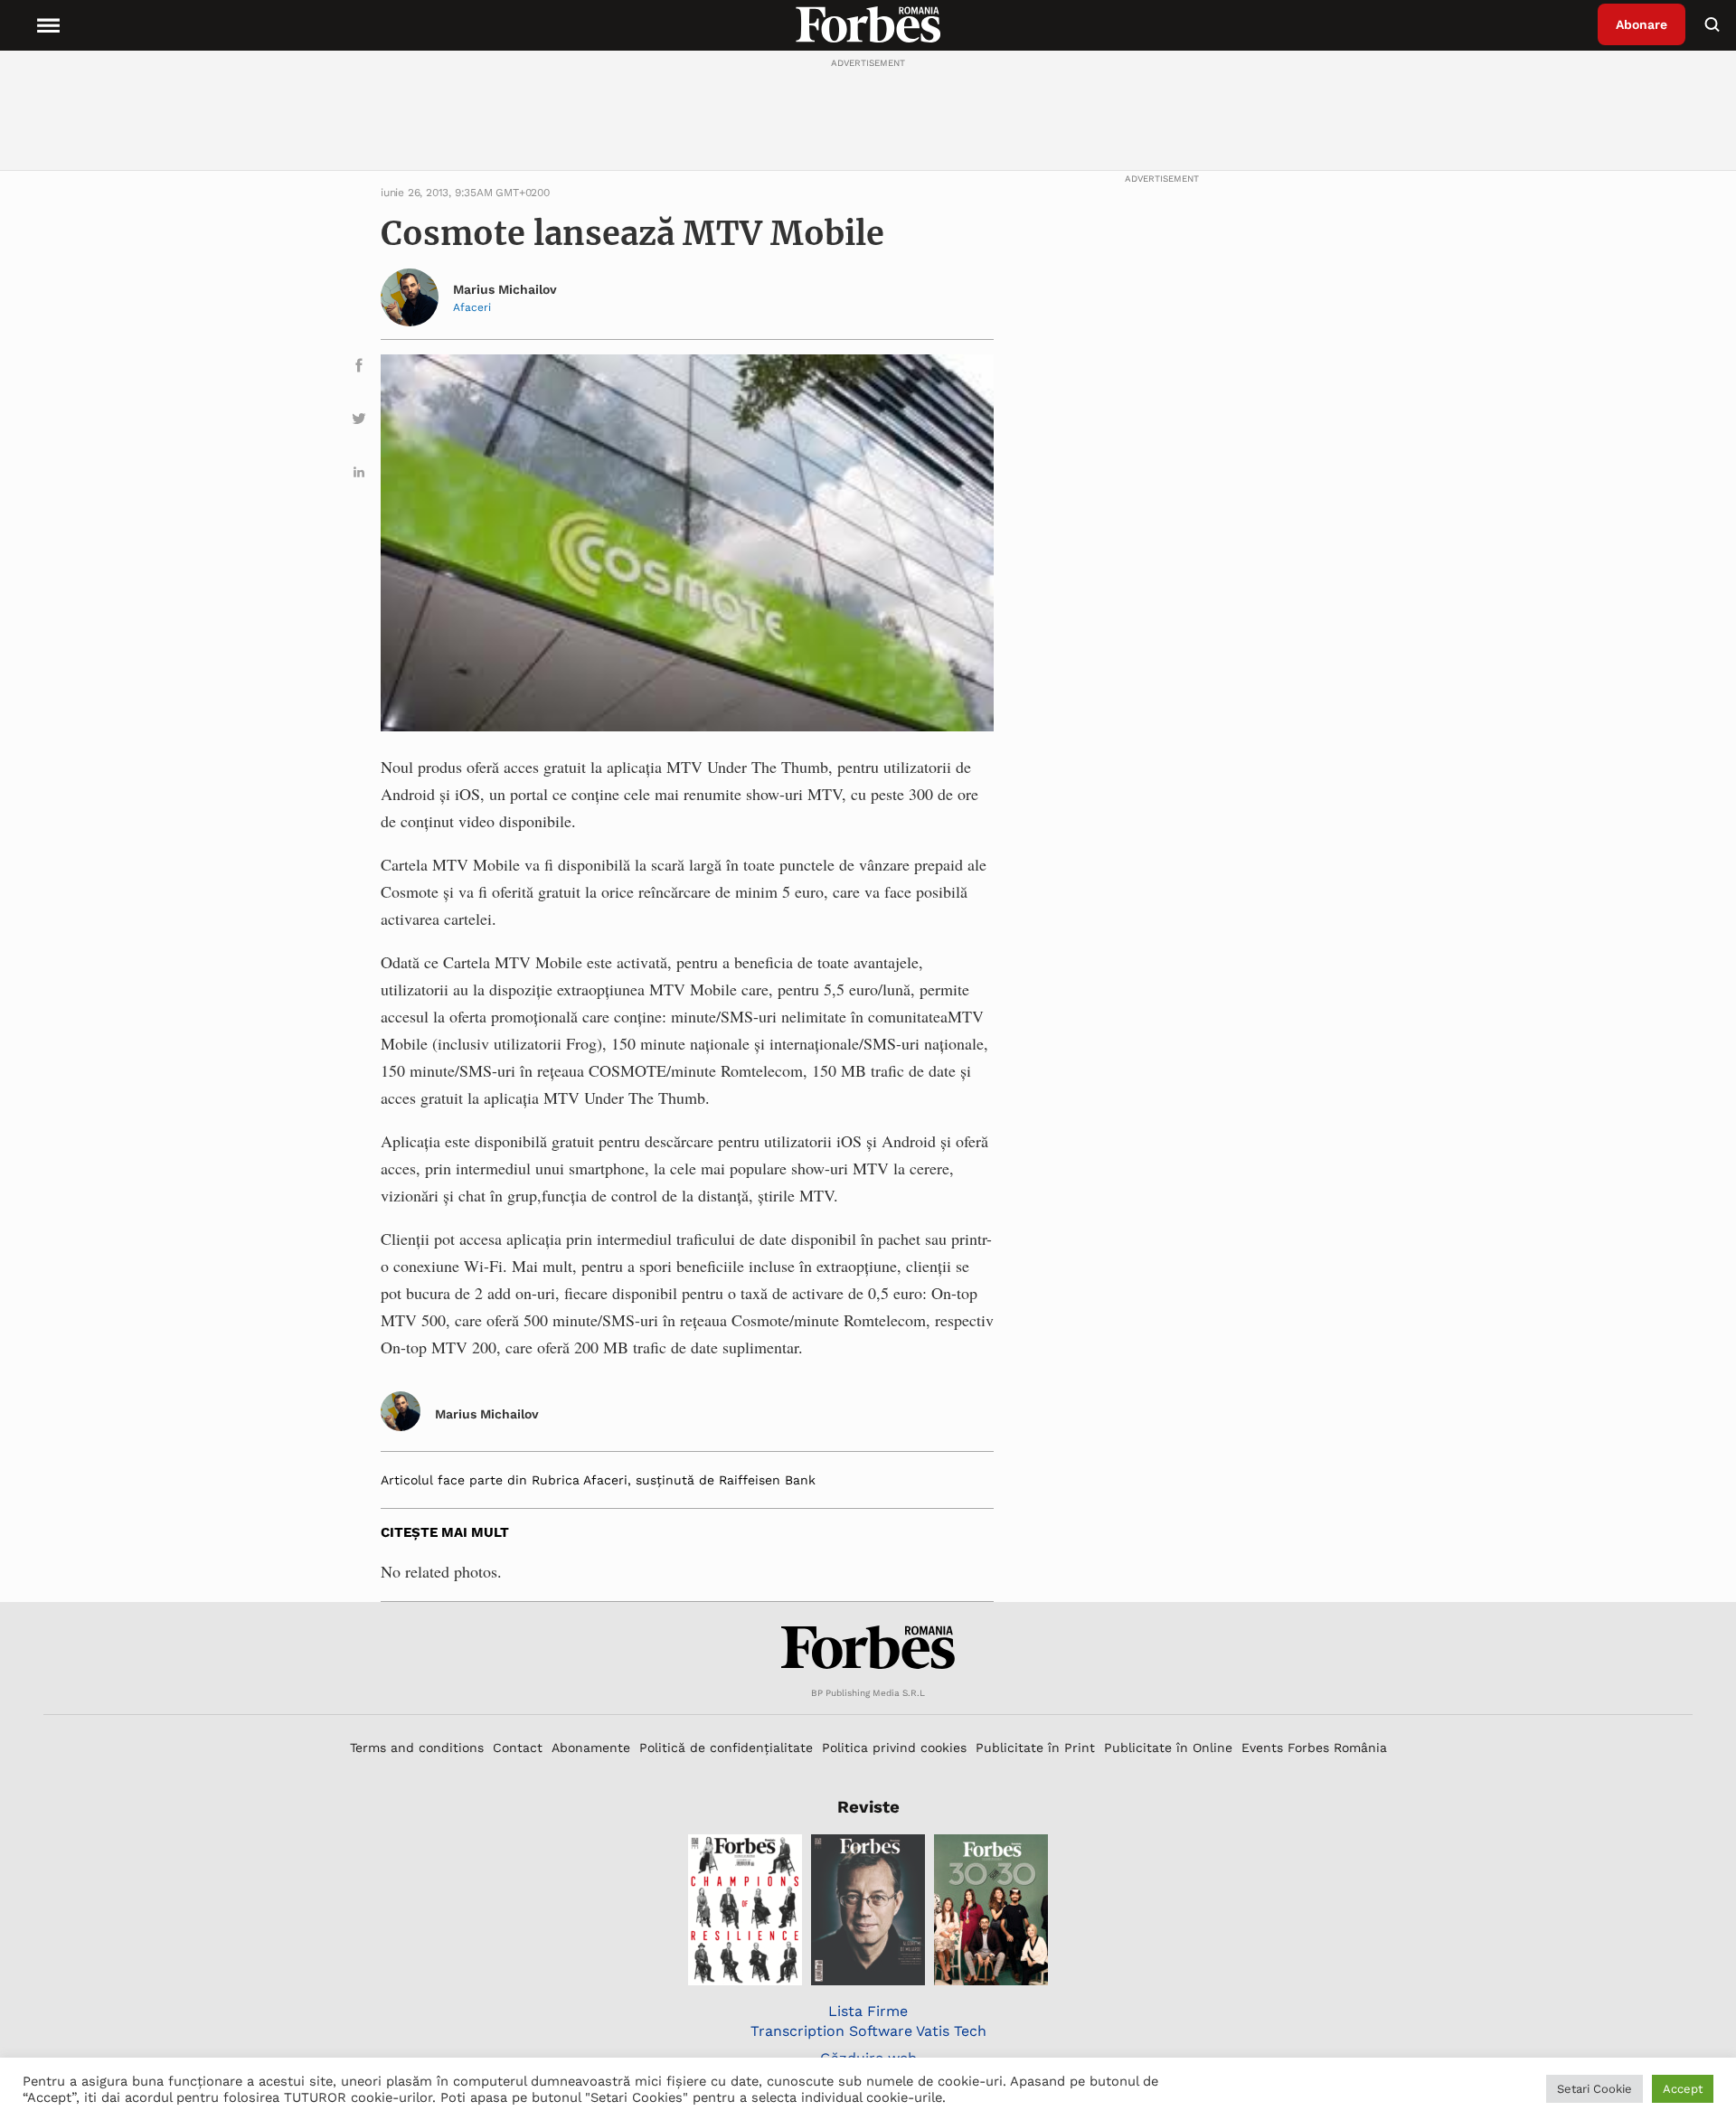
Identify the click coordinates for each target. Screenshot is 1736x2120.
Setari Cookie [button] (1594, 2089)
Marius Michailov (505, 289)
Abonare (1642, 24)
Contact (518, 1748)
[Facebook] (359, 368)
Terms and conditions (417, 1748)
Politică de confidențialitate (726, 1748)
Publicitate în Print (1035, 1748)
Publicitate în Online (1168, 1748)
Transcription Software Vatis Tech (868, 2031)
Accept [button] (1683, 2089)
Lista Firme (868, 2011)
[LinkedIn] (359, 475)
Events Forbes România (1314, 1748)
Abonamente (591, 1748)
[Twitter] (359, 422)
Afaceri (472, 307)
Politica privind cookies (894, 1748)
